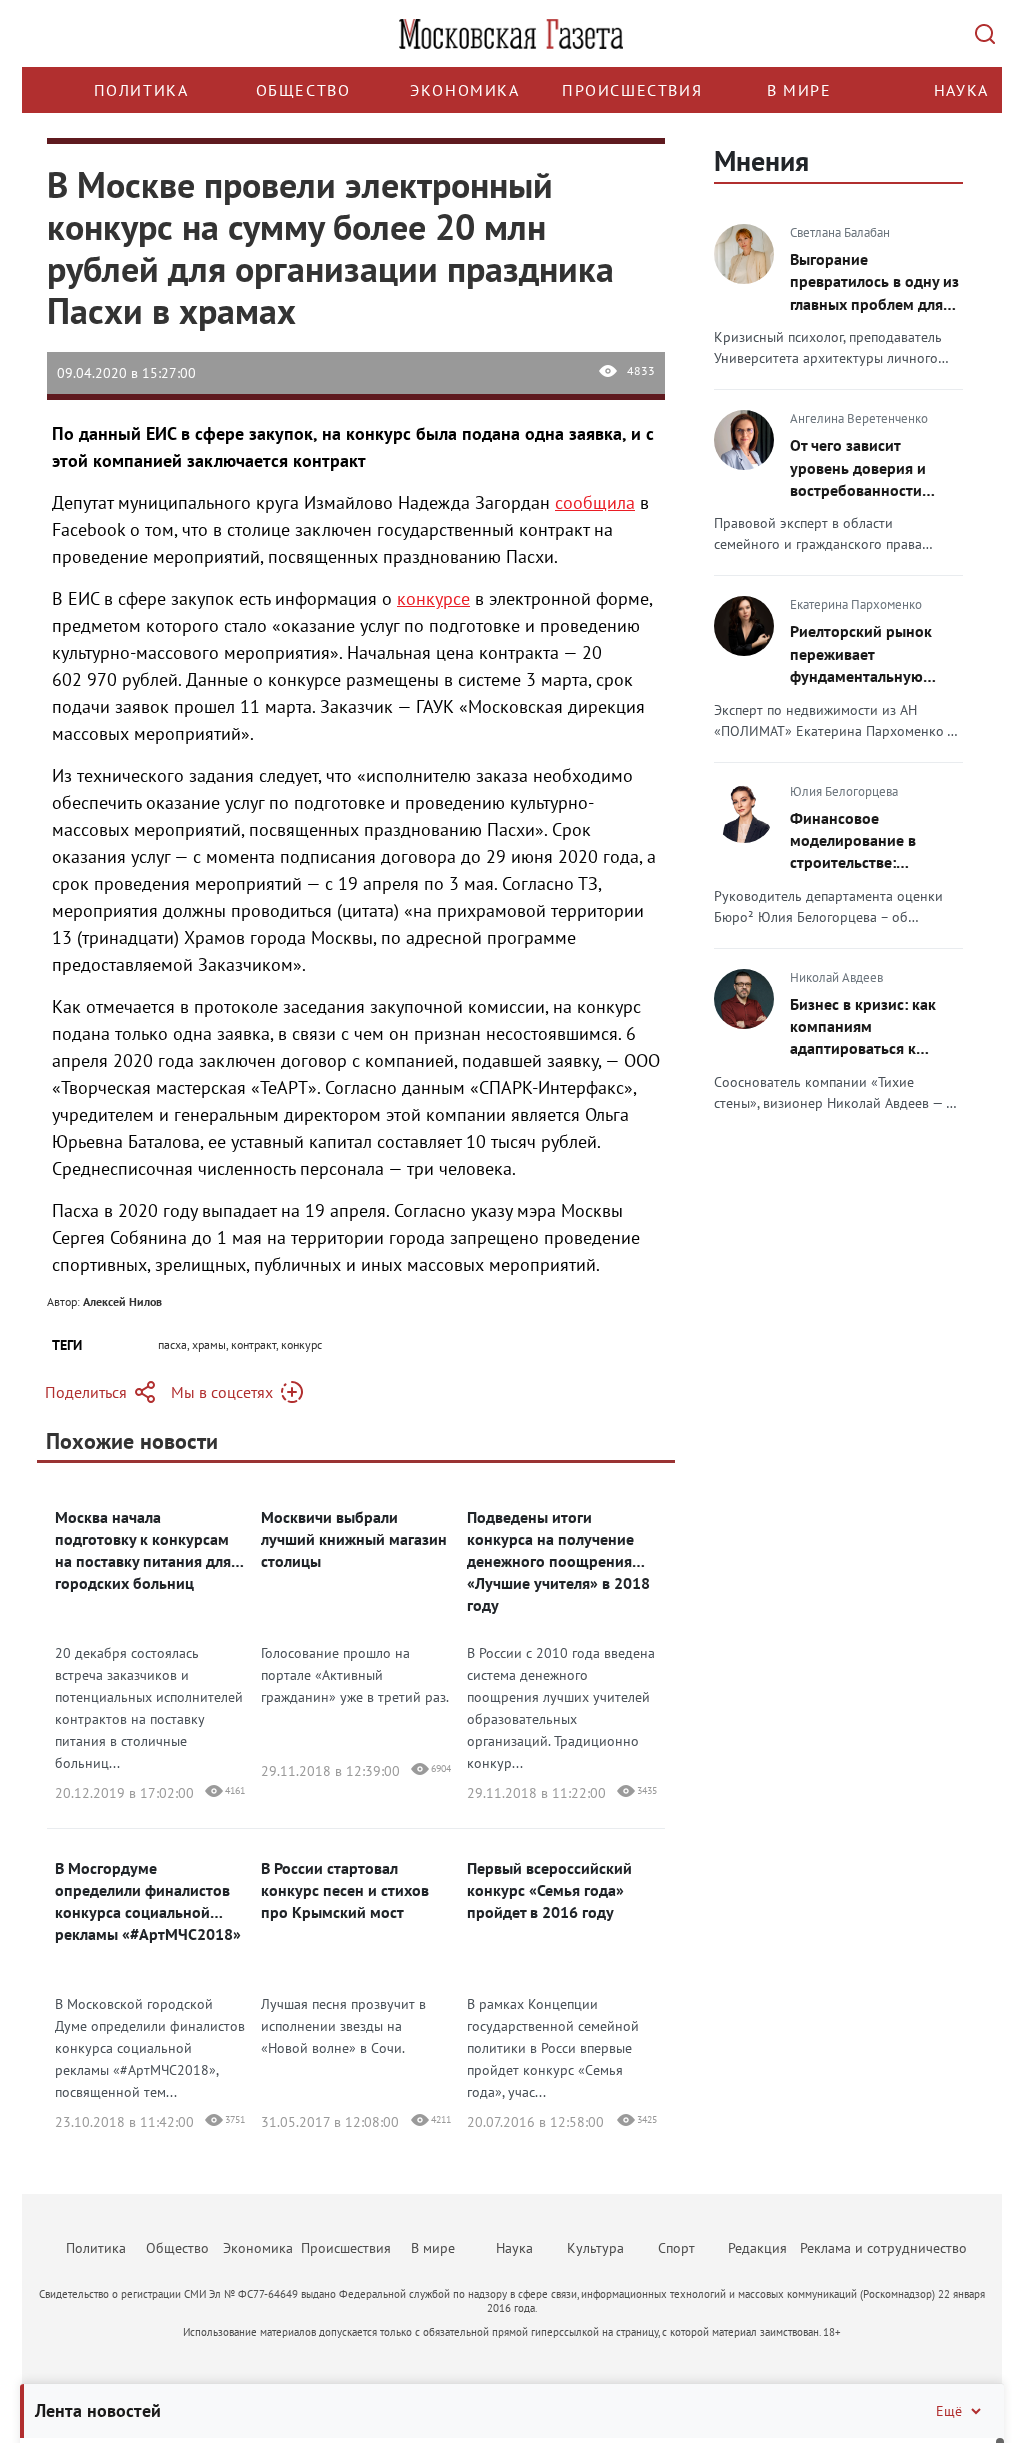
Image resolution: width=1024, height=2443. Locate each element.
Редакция (757, 2248)
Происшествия (632, 90)
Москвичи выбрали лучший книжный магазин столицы (354, 1539)
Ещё (949, 2411)
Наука (961, 90)
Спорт (676, 2248)
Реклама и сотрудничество (883, 2248)
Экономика (464, 90)
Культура (595, 2248)
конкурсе (433, 598)
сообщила (595, 502)
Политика (141, 90)
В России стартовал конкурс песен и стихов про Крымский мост (345, 1890)
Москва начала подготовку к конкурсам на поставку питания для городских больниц (143, 1550)
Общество (303, 90)
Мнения (761, 160)
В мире (799, 90)
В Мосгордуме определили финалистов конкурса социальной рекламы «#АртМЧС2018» (148, 1901)
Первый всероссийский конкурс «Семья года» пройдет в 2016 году (549, 1890)
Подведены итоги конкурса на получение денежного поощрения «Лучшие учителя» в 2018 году (558, 1561)
